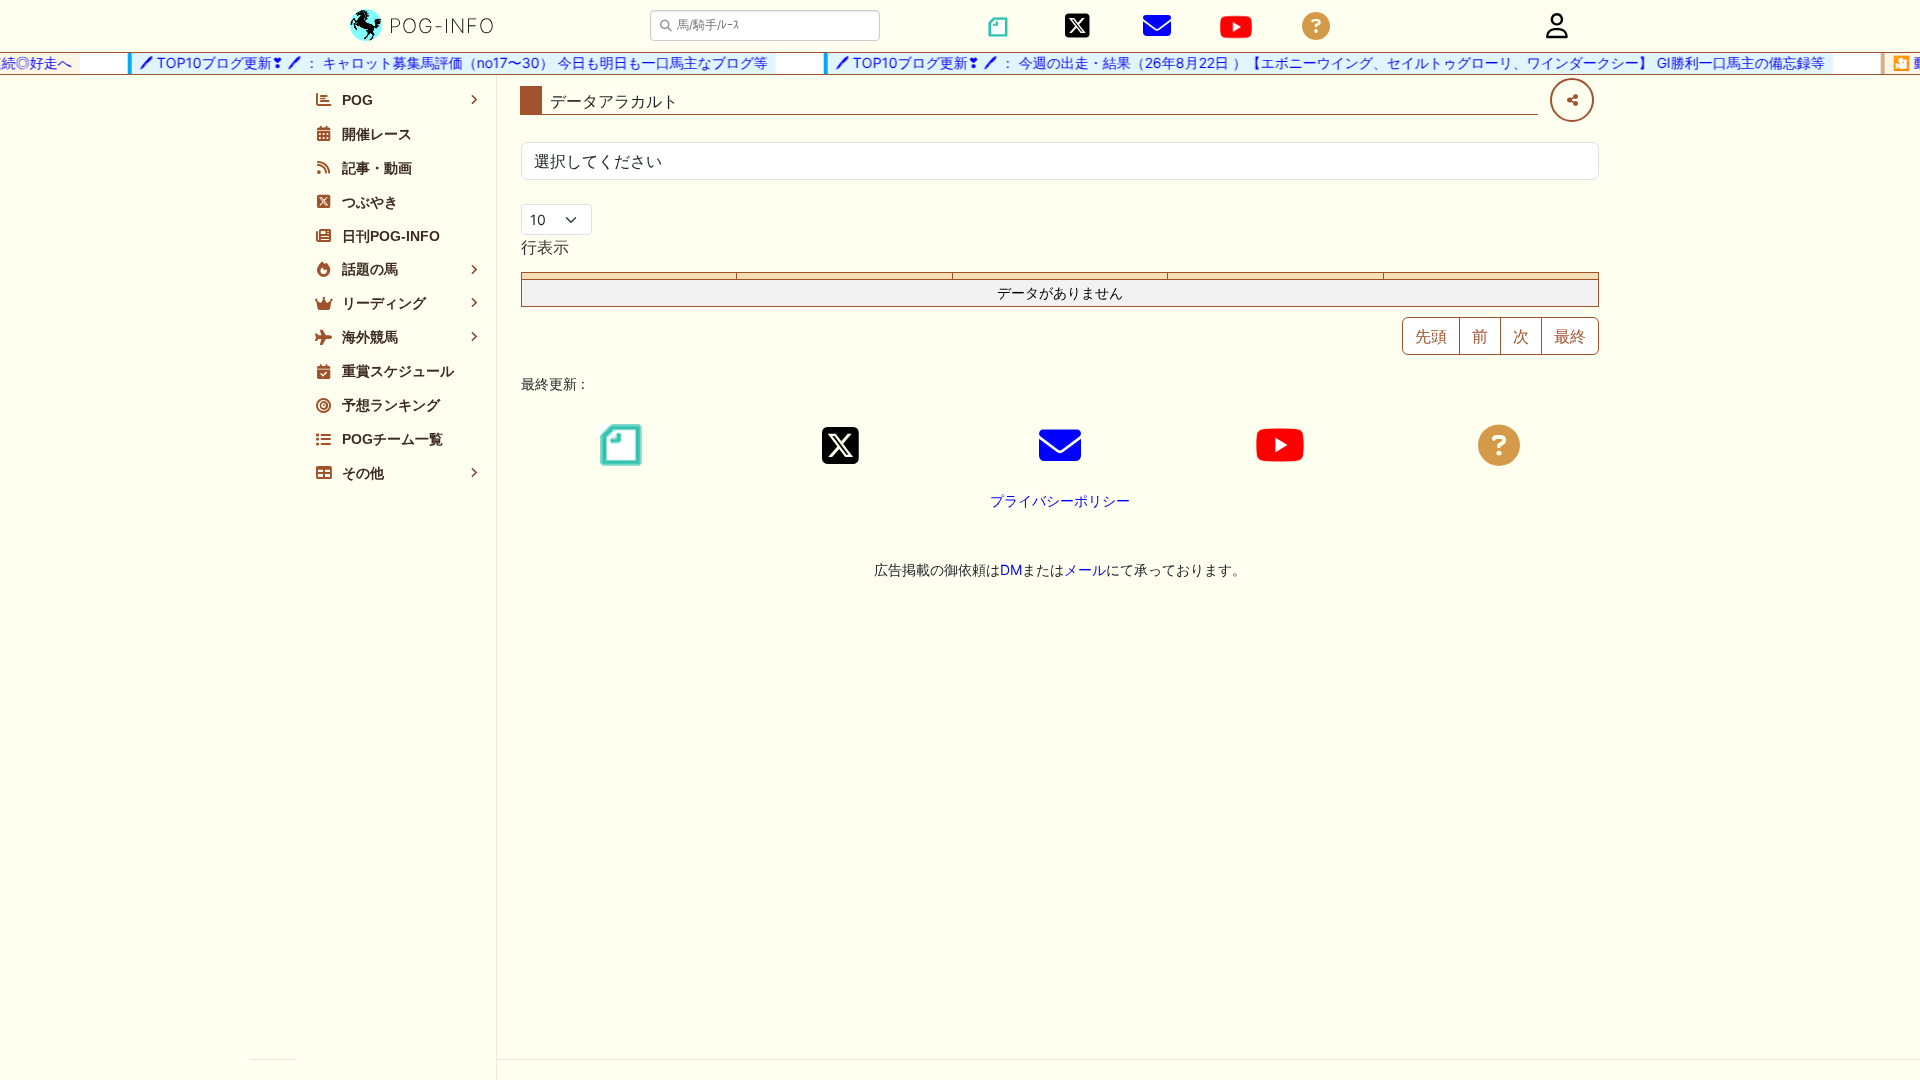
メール (1085, 569)
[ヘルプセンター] (1316, 26)
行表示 (545, 247)
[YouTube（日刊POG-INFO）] (1236, 27)
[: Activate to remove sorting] (629, 276)
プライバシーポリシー (1060, 500)
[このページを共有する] (1572, 100)
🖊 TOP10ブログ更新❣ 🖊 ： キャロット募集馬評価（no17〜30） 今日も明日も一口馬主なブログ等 (443, 62)
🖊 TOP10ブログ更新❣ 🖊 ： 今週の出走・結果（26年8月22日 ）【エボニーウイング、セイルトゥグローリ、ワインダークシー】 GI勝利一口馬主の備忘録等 (1319, 62)
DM (1011, 569)
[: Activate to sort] (844, 276)
